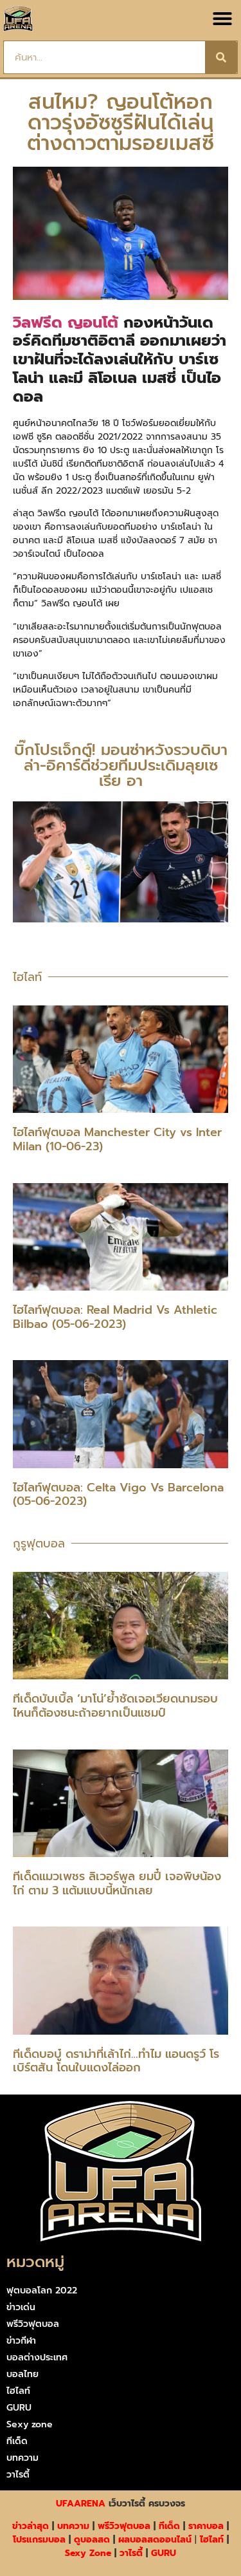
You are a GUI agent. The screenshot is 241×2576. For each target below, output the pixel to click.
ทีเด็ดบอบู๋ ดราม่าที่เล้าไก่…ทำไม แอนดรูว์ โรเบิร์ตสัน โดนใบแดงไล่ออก (116, 2061)
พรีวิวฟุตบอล (33, 2324)
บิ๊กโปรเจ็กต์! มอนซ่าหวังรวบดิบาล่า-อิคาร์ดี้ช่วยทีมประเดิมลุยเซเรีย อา (121, 765)
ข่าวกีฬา (21, 2341)
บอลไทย (22, 2374)
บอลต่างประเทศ (37, 2357)
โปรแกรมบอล (39, 2540)
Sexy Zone (88, 2553)
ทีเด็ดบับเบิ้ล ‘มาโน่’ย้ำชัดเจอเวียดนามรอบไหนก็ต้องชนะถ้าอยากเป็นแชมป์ (115, 1706)
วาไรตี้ (18, 2475)
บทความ (22, 2458)
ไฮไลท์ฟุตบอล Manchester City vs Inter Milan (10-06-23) (117, 1139)
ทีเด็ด (17, 2441)
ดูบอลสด (92, 2540)
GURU (19, 2408)
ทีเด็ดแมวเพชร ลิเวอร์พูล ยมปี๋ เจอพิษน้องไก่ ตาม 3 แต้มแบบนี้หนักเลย (117, 1883)
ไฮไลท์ (18, 2391)
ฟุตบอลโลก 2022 (42, 2291)
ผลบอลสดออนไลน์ (155, 2540)
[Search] (221, 57)
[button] (222, 19)
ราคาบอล (206, 2526)
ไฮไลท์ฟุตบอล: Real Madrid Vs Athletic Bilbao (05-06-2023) (115, 1317)
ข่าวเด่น (21, 2307)
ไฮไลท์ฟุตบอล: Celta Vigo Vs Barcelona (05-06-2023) (118, 1495)
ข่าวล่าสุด (31, 2526)
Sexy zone (30, 2424)
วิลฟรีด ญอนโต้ (66, 322)
